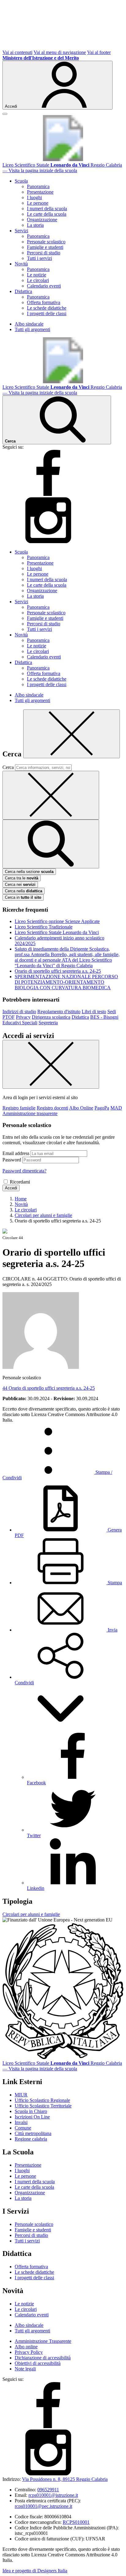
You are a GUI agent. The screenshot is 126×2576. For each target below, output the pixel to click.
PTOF (9, 1017)
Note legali (25, 2369)
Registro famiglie (19, 1108)
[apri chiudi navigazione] (5, 114)
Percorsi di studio (44, 253)
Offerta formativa (44, 302)
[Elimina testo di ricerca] (51, 795)
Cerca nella (24, 891)
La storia (35, 225)
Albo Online (81, 1108)
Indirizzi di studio (19, 1012)
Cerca (8, 767)
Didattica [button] (23, 291)
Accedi (11, 1188)
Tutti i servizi (39, 258)
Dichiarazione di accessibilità (43, 2358)
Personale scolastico (46, 242)
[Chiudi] (72, 734)
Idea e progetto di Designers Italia (35, 2571)
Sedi (112, 1012)
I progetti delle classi (47, 313)
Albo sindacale (29, 324)
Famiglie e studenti (45, 247)
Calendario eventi (44, 286)
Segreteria (48, 1023)
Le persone (38, 203)
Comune (23, 2128)
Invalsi (21, 2122)
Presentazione (40, 192)
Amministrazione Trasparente (43, 2341)
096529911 (48, 2490)
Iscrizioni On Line (32, 2117)
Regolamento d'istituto (59, 1012)
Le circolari (38, 280)
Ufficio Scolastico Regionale (42, 2100)
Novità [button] (21, 264)
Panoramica (38, 186)
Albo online (26, 2347)
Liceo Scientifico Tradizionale (44, 927)
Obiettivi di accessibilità (38, 2363)
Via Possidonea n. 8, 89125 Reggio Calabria (65, 2479)
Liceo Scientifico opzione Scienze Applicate (57, 921)
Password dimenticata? (24, 1171)
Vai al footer (99, 52)
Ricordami (20, 1182)
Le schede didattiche (47, 308)
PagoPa (102, 1108)
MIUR (21, 2095)
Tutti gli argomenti (32, 329)
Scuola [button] (21, 181)
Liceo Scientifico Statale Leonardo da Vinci (57, 932)
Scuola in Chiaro (31, 2111)
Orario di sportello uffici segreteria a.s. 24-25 (58, 971)
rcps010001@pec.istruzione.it (43, 2506)
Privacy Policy (29, 2352)
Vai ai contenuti (17, 52)
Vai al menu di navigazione (60, 52)
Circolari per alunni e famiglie (31, 1914)
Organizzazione (42, 220)
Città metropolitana (33, 2133)
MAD (116, 1108)
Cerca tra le (22, 878)
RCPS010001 (76, 2522)
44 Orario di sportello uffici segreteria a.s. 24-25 (49, 1388)
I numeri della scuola (47, 209)
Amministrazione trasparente (30, 1113)
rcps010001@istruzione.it (53, 2495)
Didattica (80, 1017)
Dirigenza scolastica (51, 1017)
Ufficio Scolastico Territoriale (43, 2106)
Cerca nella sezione (29, 872)
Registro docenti (52, 1108)
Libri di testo (94, 1012)
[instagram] (48, 541)
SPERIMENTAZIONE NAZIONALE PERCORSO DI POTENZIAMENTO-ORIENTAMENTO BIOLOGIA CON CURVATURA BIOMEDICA (66, 982)
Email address (16, 1153)
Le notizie (37, 275)
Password (12, 1160)
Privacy (23, 1017)
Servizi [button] (21, 231)
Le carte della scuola (47, 214)
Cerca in (23, 897)
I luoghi (34, 197)
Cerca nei (20, 884)
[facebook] (48, 494)
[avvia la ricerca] (51, 844)
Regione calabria (31, 2139)
